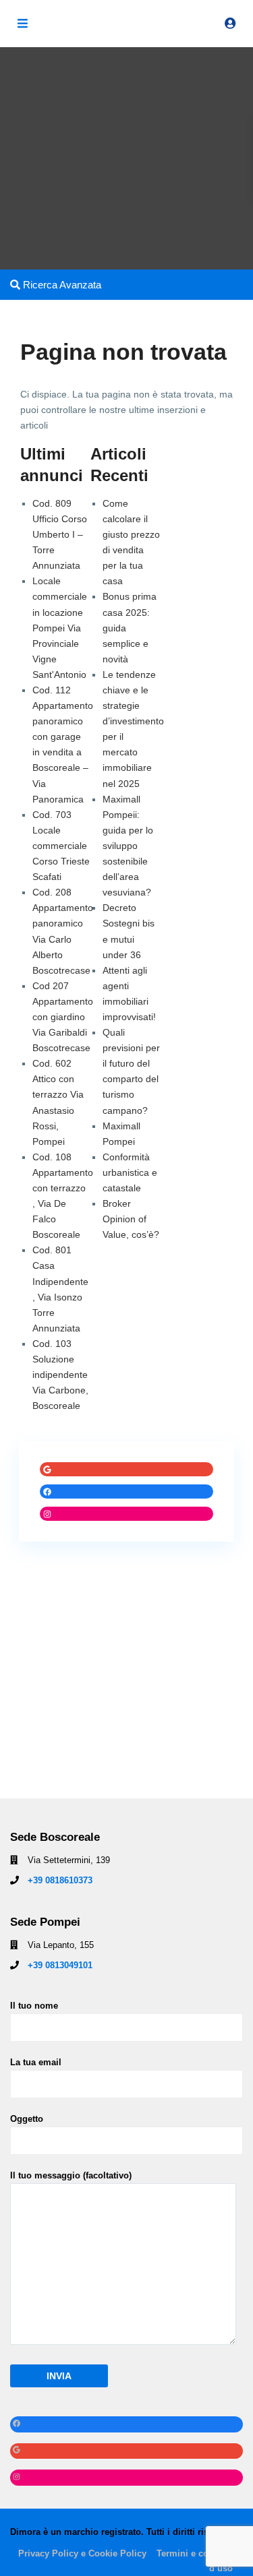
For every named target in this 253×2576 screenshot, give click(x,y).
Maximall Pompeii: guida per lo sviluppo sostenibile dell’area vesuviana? (128, 846)
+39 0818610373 (60, 1880)
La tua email (36, 2062)
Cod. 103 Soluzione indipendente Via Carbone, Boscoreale (60, 1375)
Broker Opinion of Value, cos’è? (131, 1219)
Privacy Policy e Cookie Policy (82, 2553)
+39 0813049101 (60, 1965)
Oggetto (27, 2119)
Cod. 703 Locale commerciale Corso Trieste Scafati (61, 846)
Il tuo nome (34, 2006)
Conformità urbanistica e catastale (130, 1172)
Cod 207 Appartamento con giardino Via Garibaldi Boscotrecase (63, 1017)
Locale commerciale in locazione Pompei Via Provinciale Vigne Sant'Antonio (60, 628)
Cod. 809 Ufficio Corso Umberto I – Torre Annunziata (60, 534)
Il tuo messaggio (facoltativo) (71, 2175)
